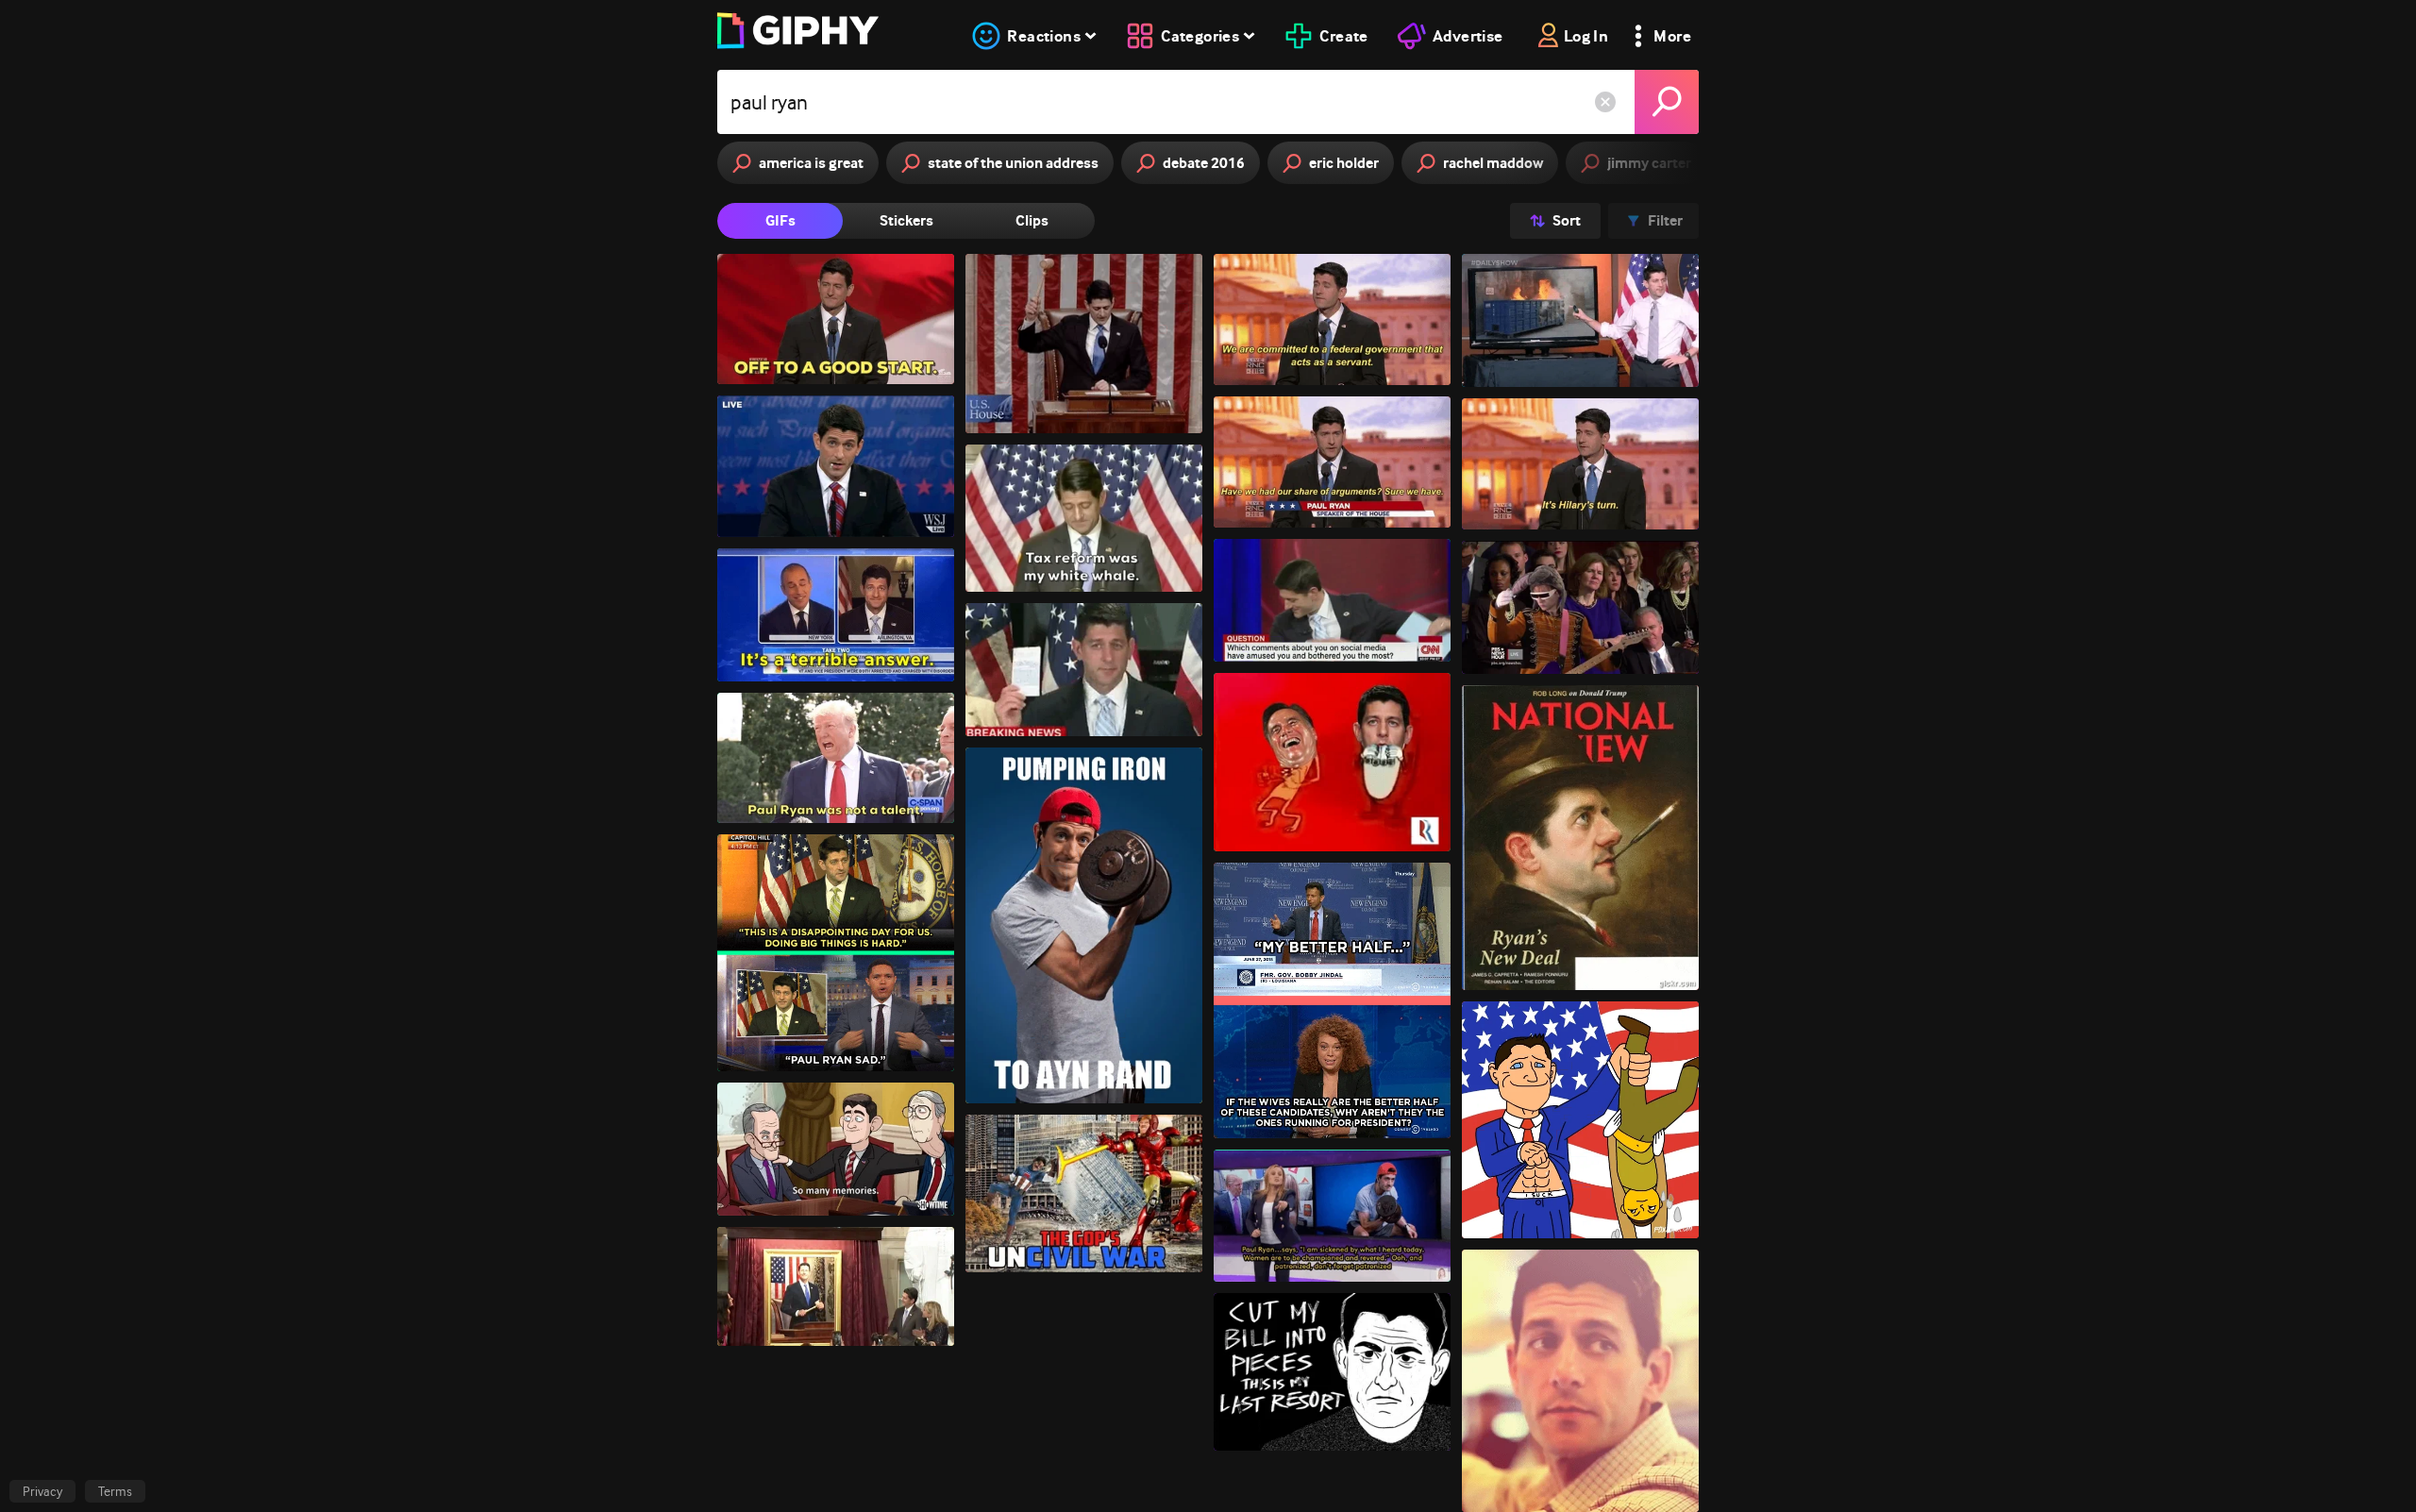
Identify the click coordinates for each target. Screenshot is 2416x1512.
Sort (1567, 220)
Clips (1032, 220)
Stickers (906, 220)
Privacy (42, 1491)
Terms (115, 1491)
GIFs (780, 220)
